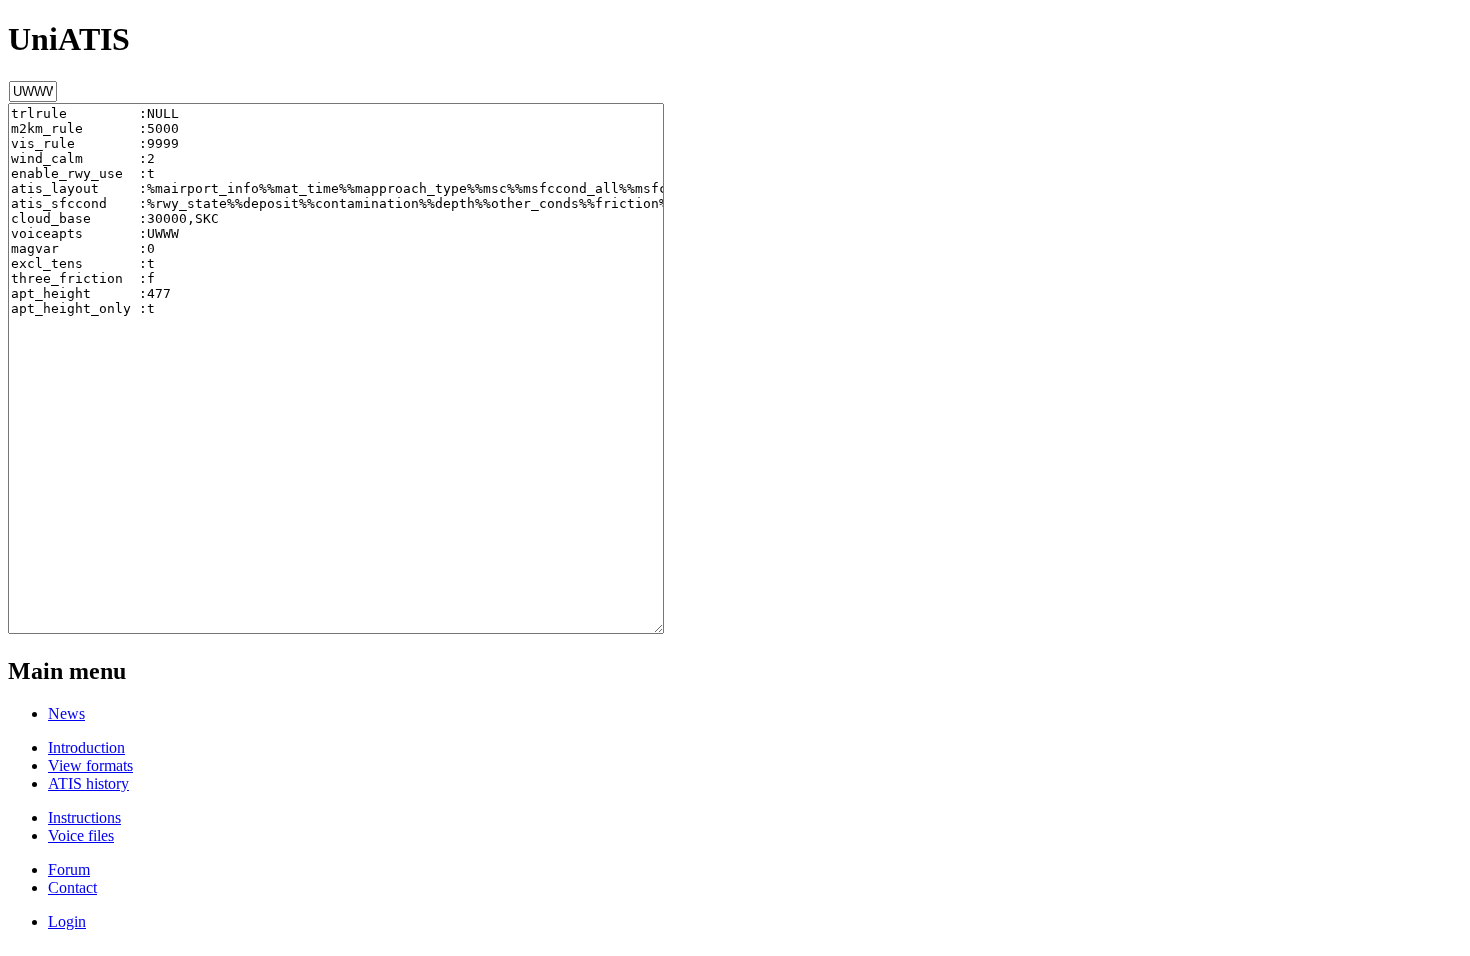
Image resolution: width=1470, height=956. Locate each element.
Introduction (86, 747)
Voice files (81, 835)
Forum (69, 869)
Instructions (84, 817)
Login (67, 921)
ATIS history (88, 783)
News (66, 713)
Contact (72, 887)
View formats (90, 765)
